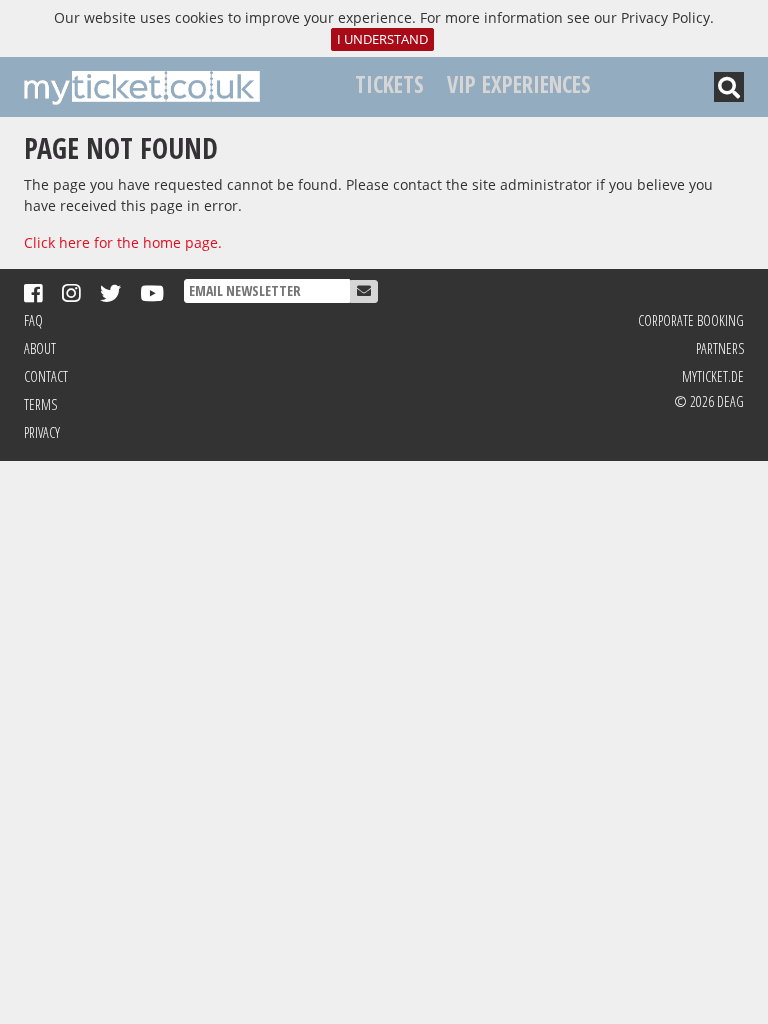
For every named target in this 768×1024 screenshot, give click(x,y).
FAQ (33, 320)
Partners (720, 348)
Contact (46, 376)
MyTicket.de (713, 376)
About (40, 348)
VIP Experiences (519, 84)
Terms (40, 404)
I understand (382, 39)
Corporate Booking (691, 320)
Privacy (42, 432)
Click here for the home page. (123, 242)
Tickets (389, 84)
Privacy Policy (665, 17)
